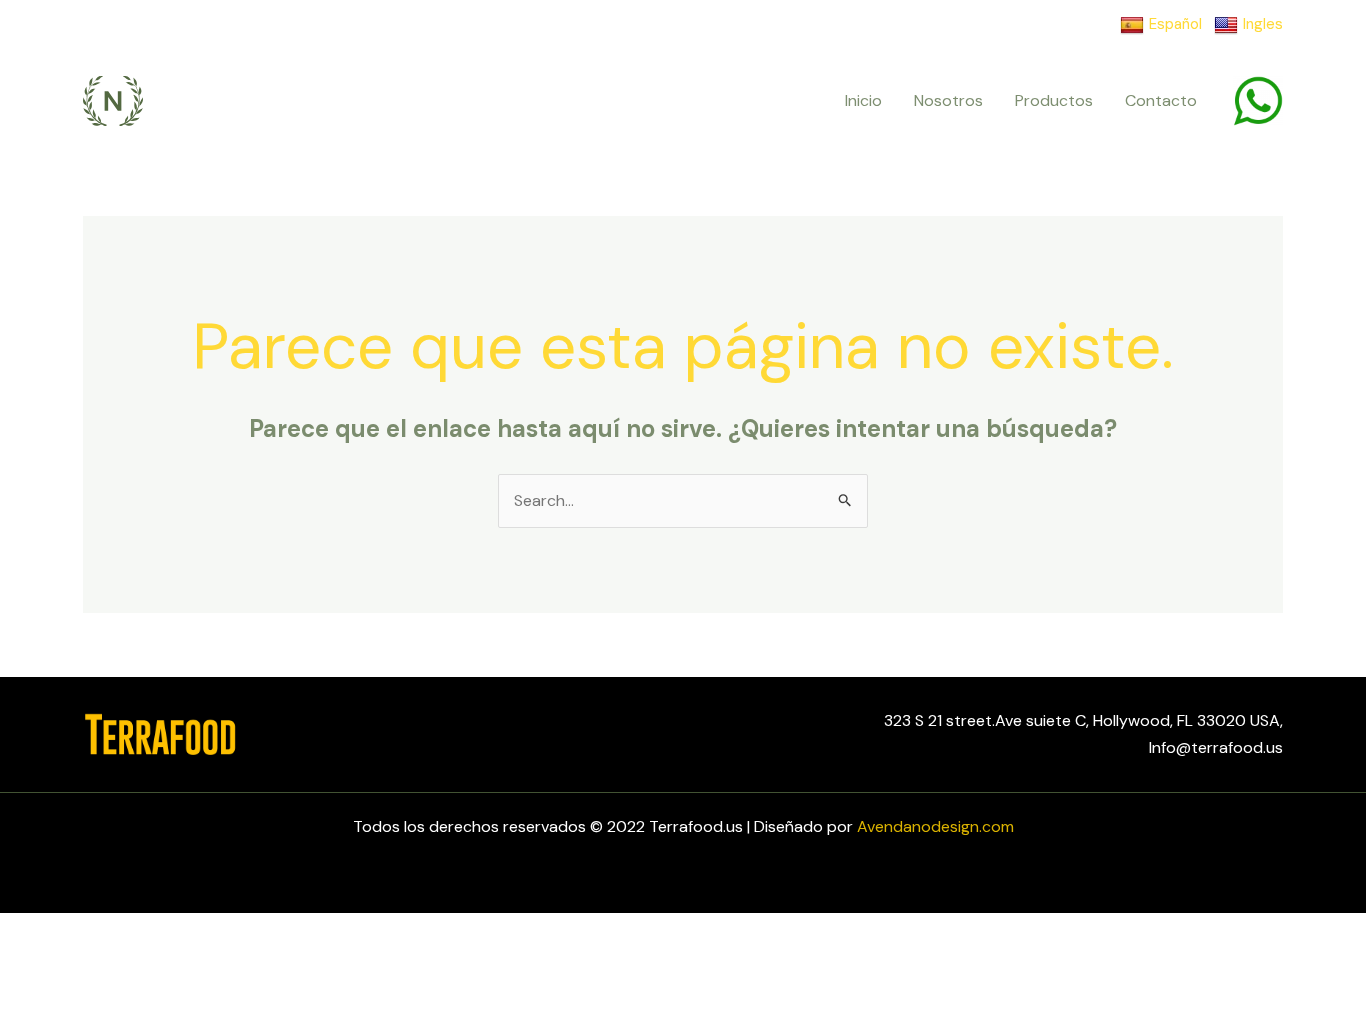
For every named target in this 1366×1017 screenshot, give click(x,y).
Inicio (863, 100)
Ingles (1263, 24)
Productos (1054, 100)
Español (1175, 24)
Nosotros (948, 100)
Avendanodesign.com (935, 826)
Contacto (1161, 100)
